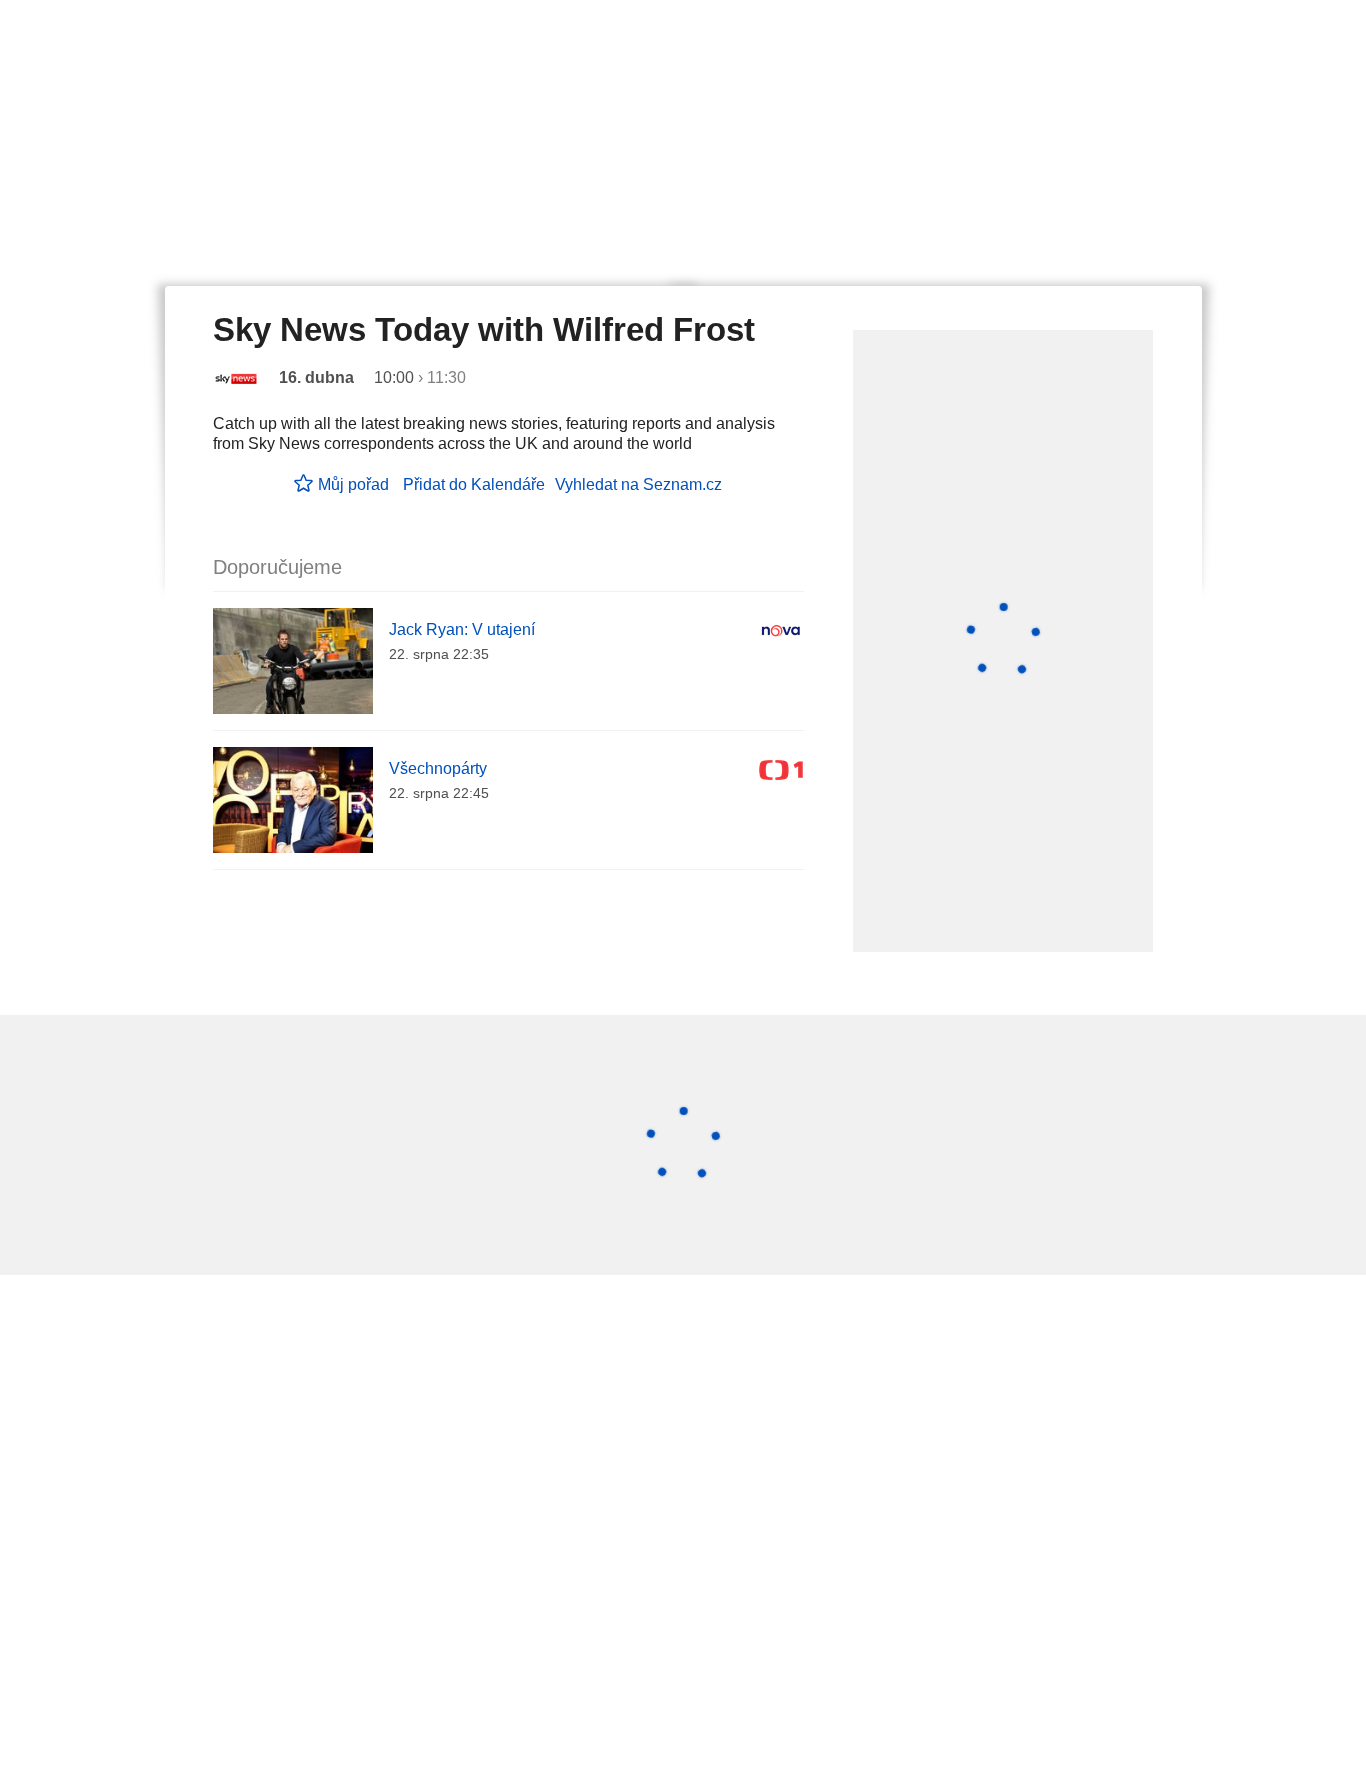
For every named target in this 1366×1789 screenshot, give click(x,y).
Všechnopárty (438, 768)
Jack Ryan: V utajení (462, 629)
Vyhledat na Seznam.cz (638, 484)
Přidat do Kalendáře (474, 484)
